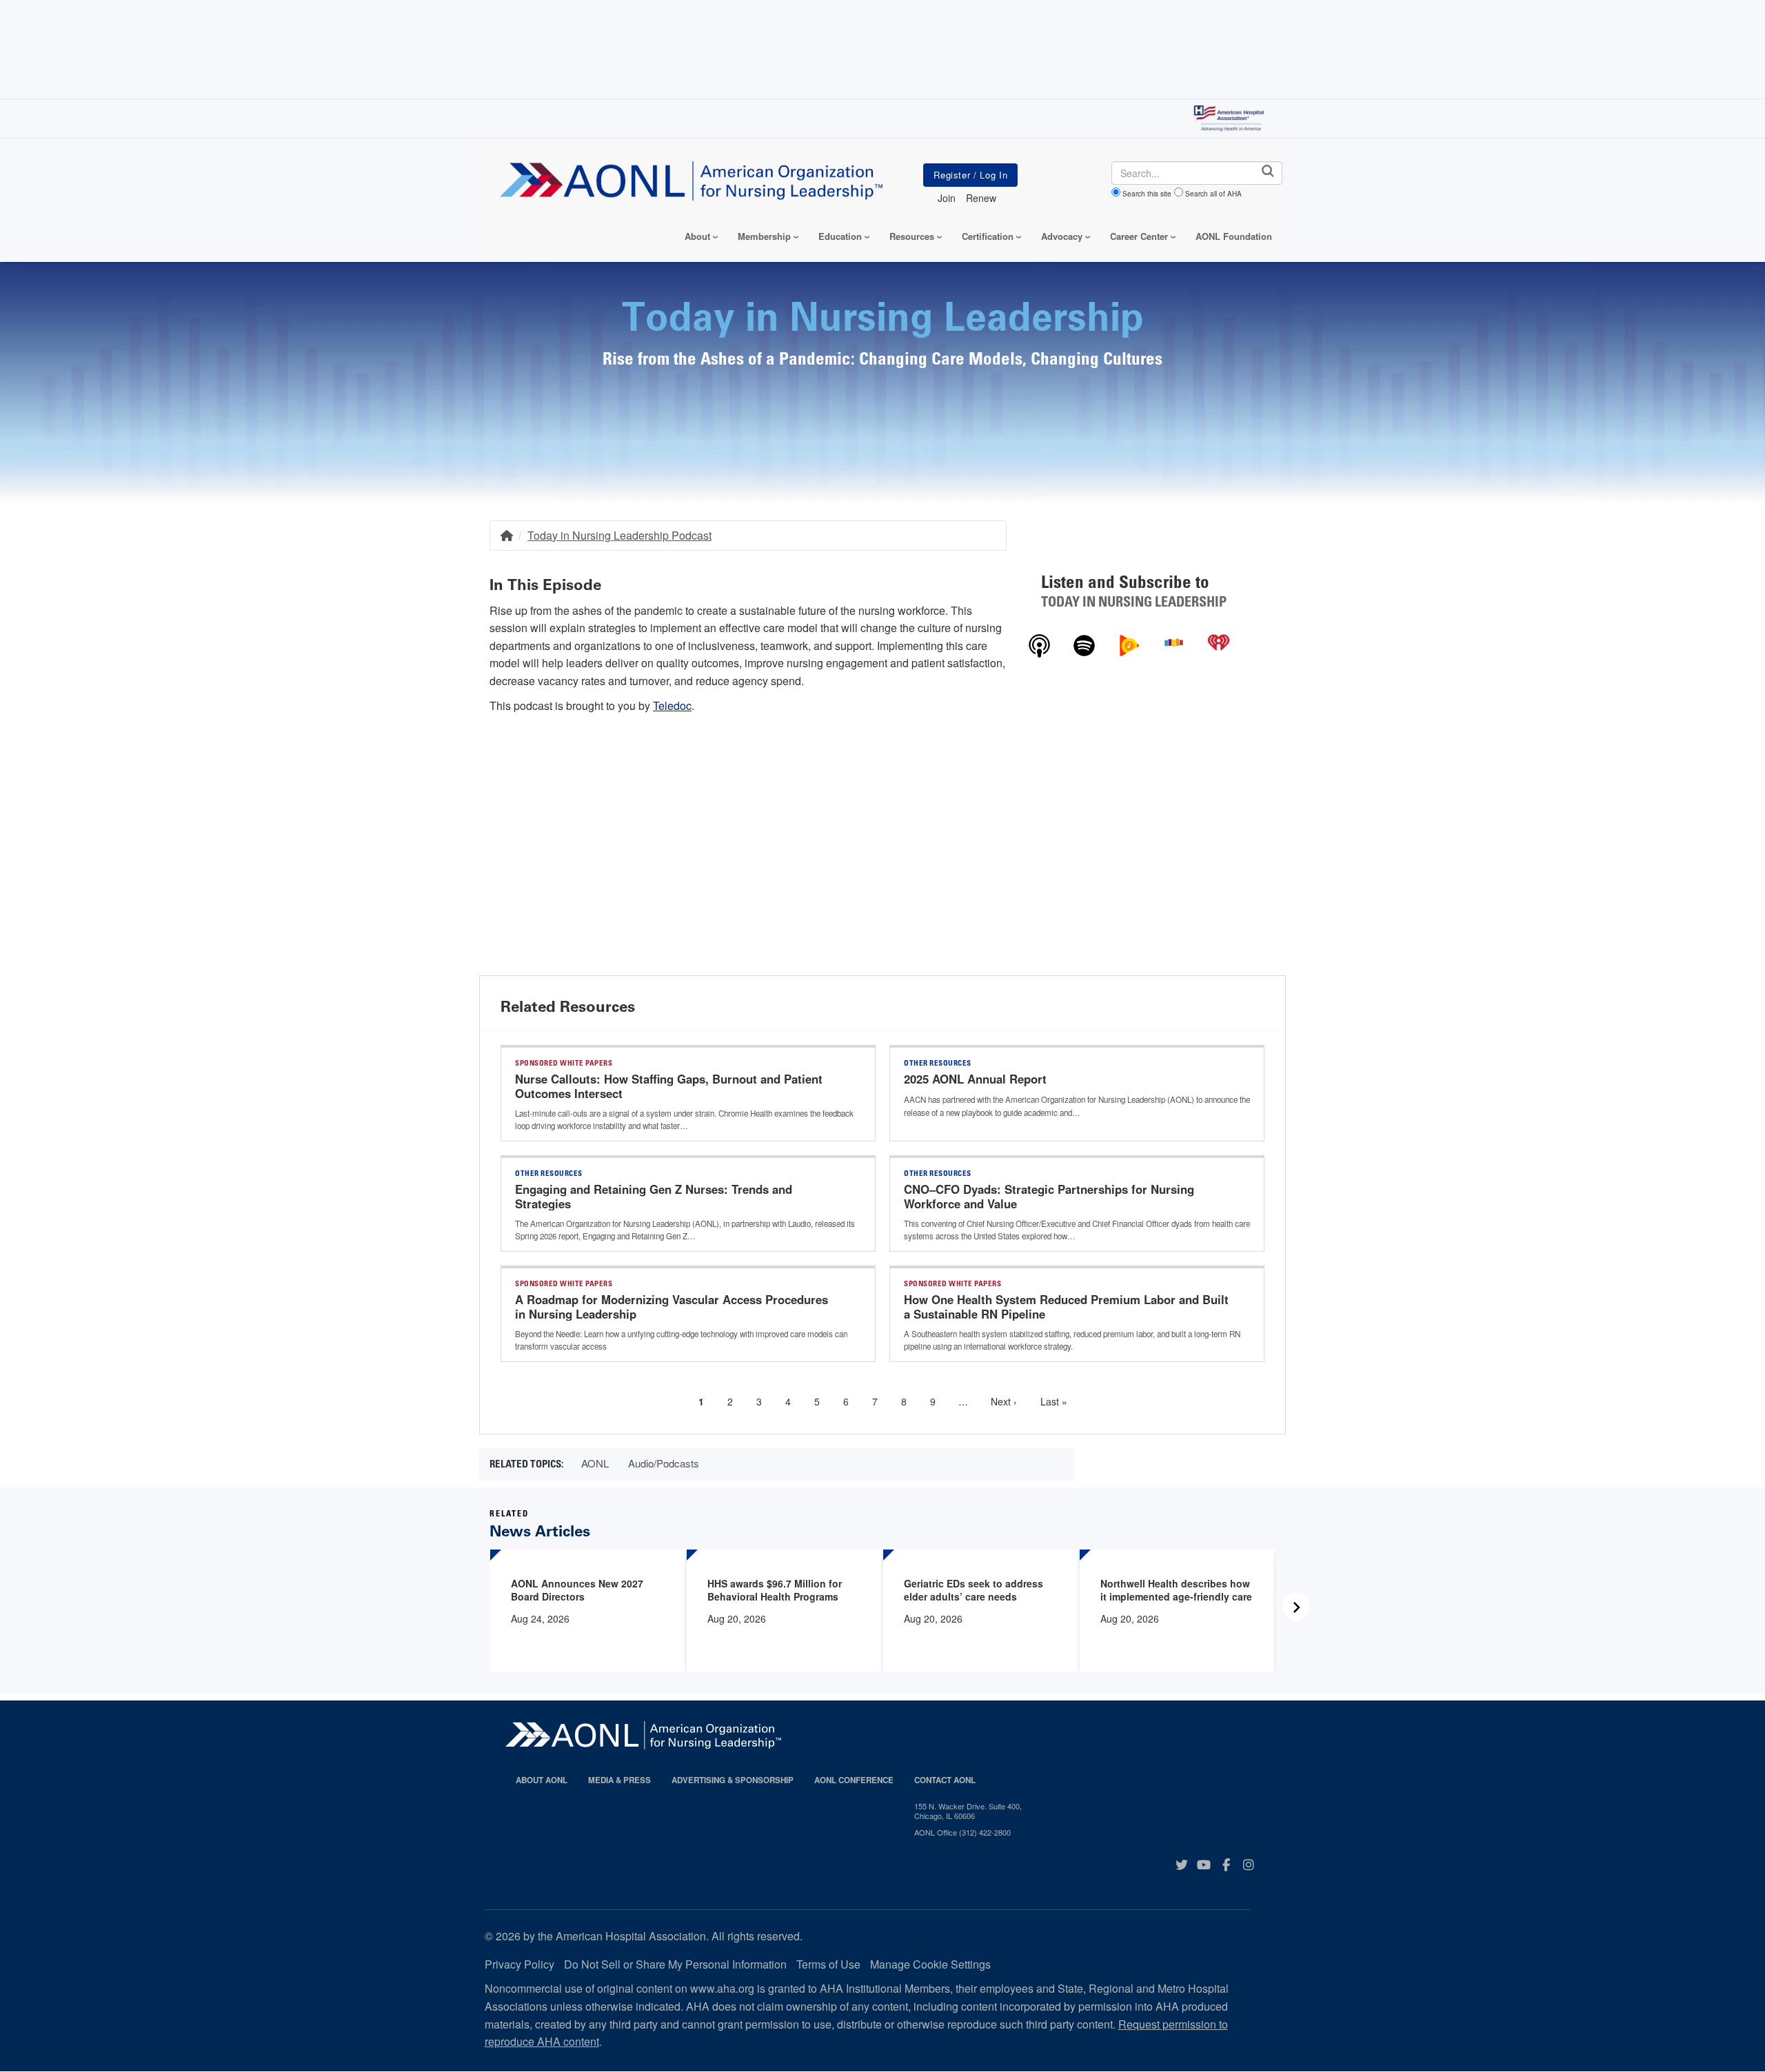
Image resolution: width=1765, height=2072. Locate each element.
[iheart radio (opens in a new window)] (1219, 641)
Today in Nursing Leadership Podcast (619, 535)
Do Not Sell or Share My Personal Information (675, 1964)
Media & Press (619, 1780)
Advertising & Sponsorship (733, 1780)
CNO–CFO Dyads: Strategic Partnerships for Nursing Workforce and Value (1049, 1197)
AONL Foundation (1234, 236)
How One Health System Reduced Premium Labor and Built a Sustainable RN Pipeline (1066, 1307)
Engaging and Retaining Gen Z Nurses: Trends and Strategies (654, 1197)
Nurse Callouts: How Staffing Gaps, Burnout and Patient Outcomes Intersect (669, 1086)
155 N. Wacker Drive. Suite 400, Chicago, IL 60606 (968, 1811)
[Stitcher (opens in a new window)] (1174, 641)
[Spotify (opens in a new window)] (1084, 644)
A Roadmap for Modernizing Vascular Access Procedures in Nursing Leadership (672, 1307)
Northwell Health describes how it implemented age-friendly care (1176, 1590)
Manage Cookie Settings (930, 1964)
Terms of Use (828, 1964)
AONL (595, 1463)
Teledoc (672, 705)
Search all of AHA (1213, 194)
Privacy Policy (520, 1964)
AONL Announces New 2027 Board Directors (577, 1590)
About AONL (542, 1780)
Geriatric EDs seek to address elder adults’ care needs (974, 1590)
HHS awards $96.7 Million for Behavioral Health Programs (775, 1590)
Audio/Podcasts (664, 1463)
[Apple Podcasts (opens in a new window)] (1039, 644)
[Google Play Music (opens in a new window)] (1129, 644)
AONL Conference (854, 1780)
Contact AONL (945, 1780)
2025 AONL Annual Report (975, 1079)
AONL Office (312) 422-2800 (962, 1832)
